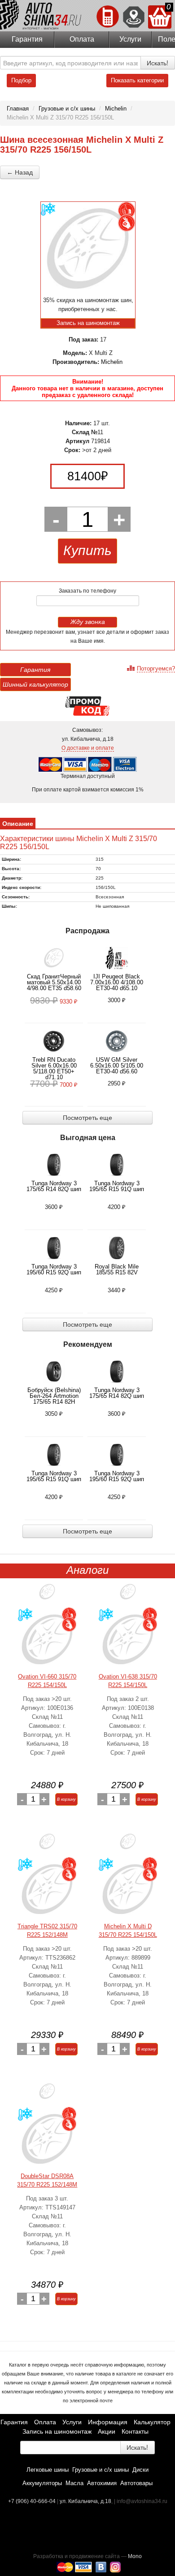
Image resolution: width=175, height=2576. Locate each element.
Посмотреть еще (87, 1118)
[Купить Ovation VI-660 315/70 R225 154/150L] (47, 1640)
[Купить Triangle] (47, 1845)
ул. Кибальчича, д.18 (85, 2501)
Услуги (130, 39)
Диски (140, 2470)
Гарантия (27, 39)
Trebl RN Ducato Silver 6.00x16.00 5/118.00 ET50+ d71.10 (54, 1068)
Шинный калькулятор (35, 684)
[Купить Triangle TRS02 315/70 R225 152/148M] (47, 1890)
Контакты (135, 2431)
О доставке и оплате (88, 748)
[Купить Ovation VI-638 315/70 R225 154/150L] (128, 1640)
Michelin (112, 362)
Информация (108, 2422)
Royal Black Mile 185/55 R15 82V (117, 1269)
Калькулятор (152, 2422)
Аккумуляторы (42, 2483)
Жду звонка (88, 622)
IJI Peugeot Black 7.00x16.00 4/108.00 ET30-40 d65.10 (117, 982)
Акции (107, 2431)
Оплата (82, 39)
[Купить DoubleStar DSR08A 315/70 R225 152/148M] (47, 2139)
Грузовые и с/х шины (101, 2470)
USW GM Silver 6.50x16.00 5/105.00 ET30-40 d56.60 (117, 1066)
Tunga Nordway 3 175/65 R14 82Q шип (54, 1186)
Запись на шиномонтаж (57, 2431)
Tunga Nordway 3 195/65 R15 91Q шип (117, 1186)
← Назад (20, 172)
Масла (74, 2483)
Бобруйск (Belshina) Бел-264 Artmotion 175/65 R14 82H (54, 1396)
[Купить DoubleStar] (47, 2095)
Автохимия (102, 2483)
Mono (135, 2556)
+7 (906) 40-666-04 (33, 2501)
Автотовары (136, 2483)
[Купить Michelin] (128, 1845)
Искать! (157, 63)
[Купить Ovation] (47, 1595)
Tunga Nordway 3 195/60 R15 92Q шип (54, 1269)
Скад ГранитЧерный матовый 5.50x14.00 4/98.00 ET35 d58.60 (54, 982)
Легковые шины (48, 2470)
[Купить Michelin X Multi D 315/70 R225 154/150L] (128, 1890)
